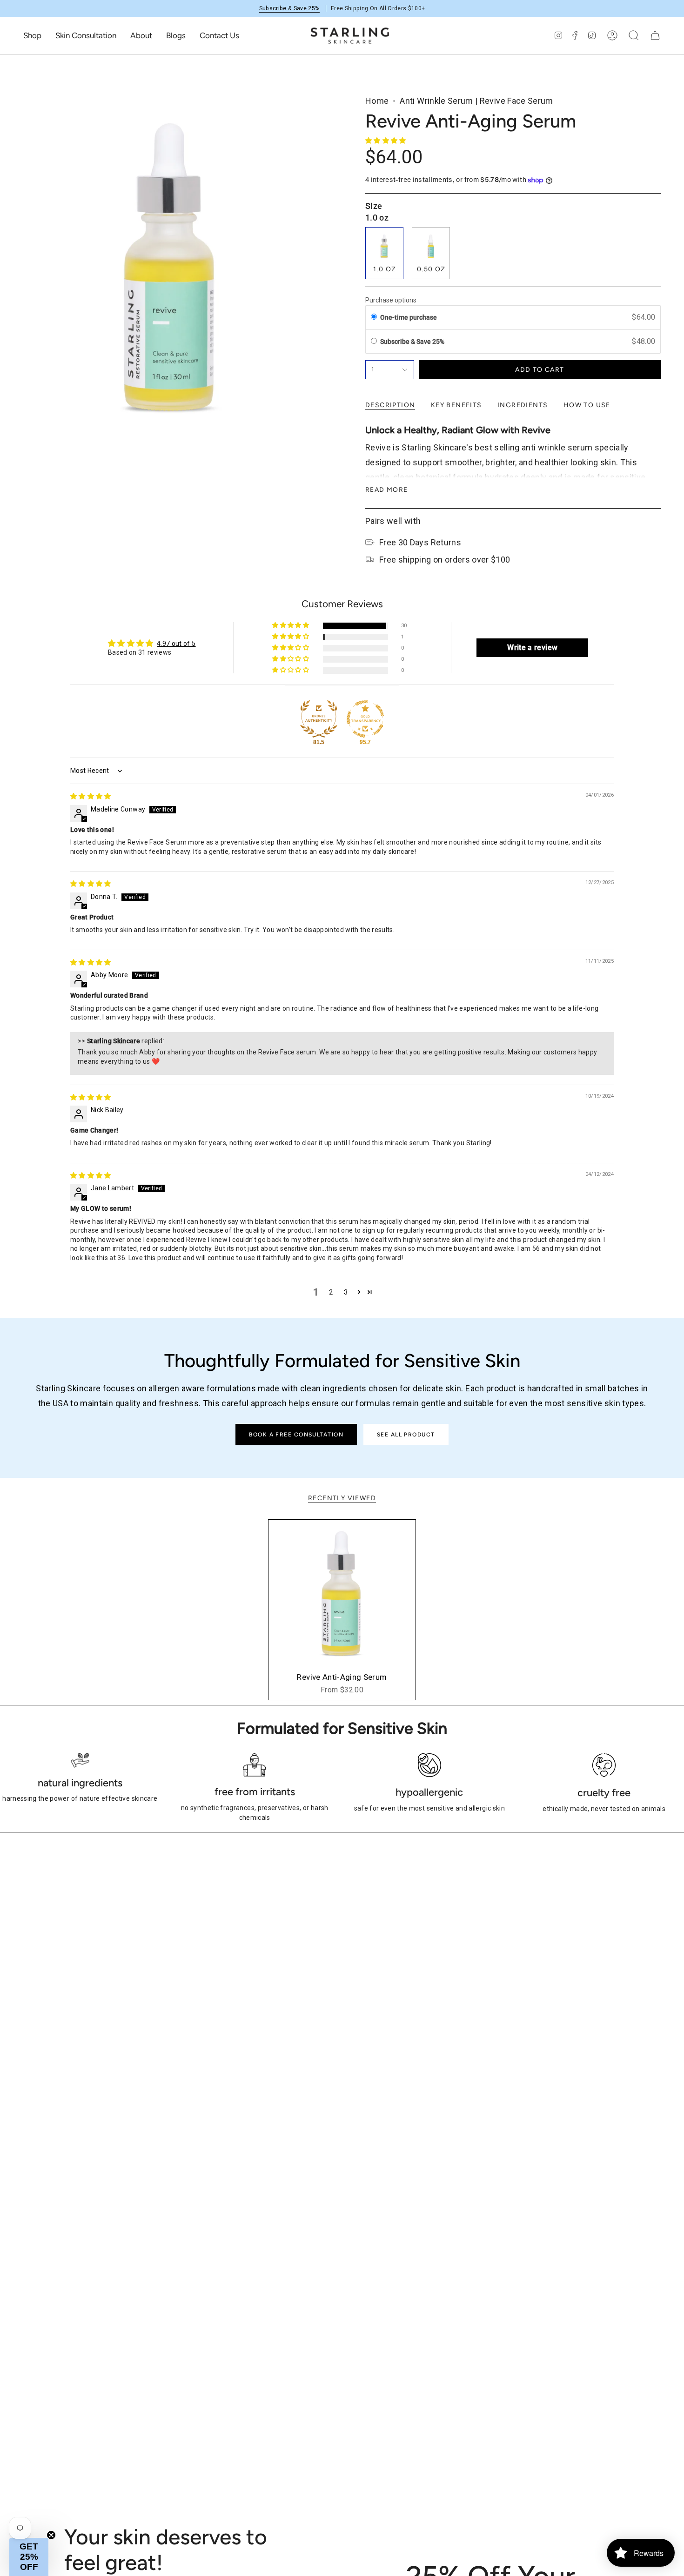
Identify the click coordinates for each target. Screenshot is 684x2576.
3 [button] (346, 1292)
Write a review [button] (532, 647)
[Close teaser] (51, 2535)
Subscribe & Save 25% (289, 8)
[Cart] (655, 35)
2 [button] (331, 1292)
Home (377, 101)
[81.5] (319, 719)
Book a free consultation (296, 1435)
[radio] (374, 317)
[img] (91, 796)
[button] (32, 35)
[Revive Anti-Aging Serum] (342, 1593)
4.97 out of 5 (176, 644)
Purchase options (391, 300)
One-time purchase (409, 317)
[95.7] (365, 719)
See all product (406, 1435)
